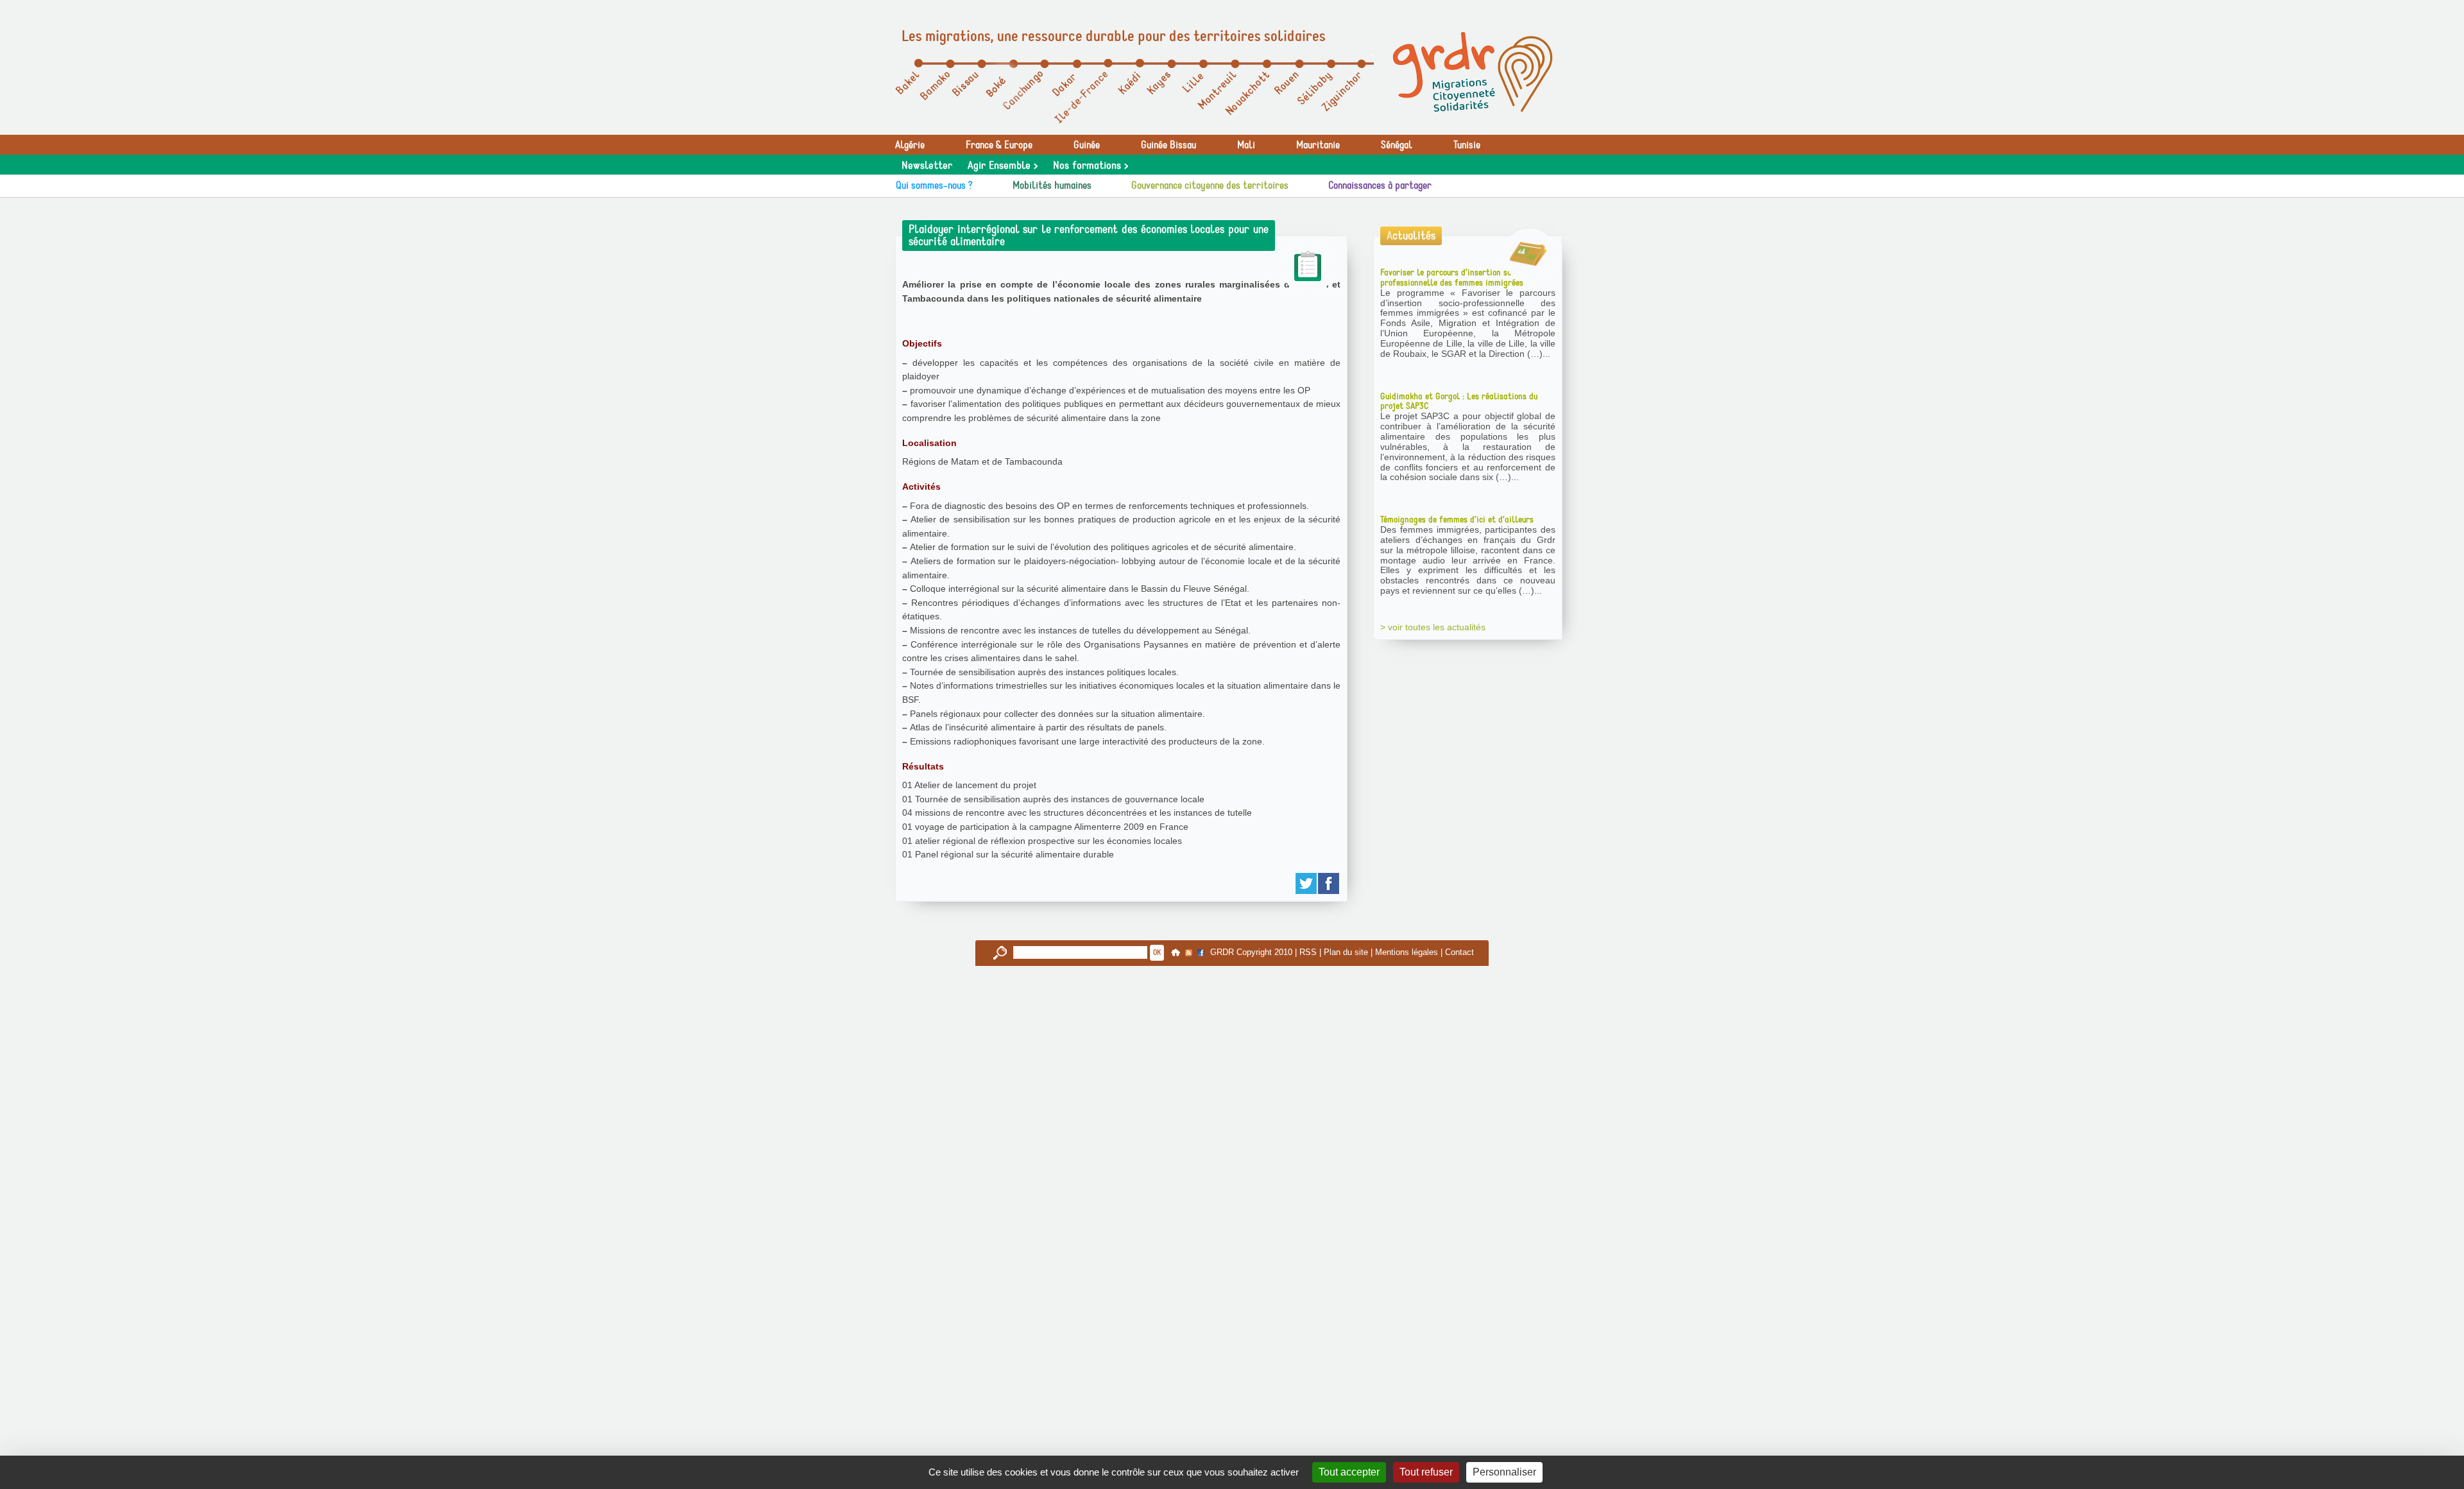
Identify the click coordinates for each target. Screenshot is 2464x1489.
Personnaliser (1504, 1472)
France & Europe (999, 145)
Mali (1246, 145)
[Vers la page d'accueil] (1473, 72)
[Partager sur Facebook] (1329, 883)
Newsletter (927, 166)
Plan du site (1346, 952)
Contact (1459, 952)
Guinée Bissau (1168, 145)
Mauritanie (1318, 145)
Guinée (1087, 145)
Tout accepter (1349, 1472)
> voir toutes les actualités (1433, 627)
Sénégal (1397, 145)
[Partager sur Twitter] (1307, 883)
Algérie (910, 145)
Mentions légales (1407, 952)
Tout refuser (1426, 1472)
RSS (1308, 952)
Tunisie (1467, 145)
